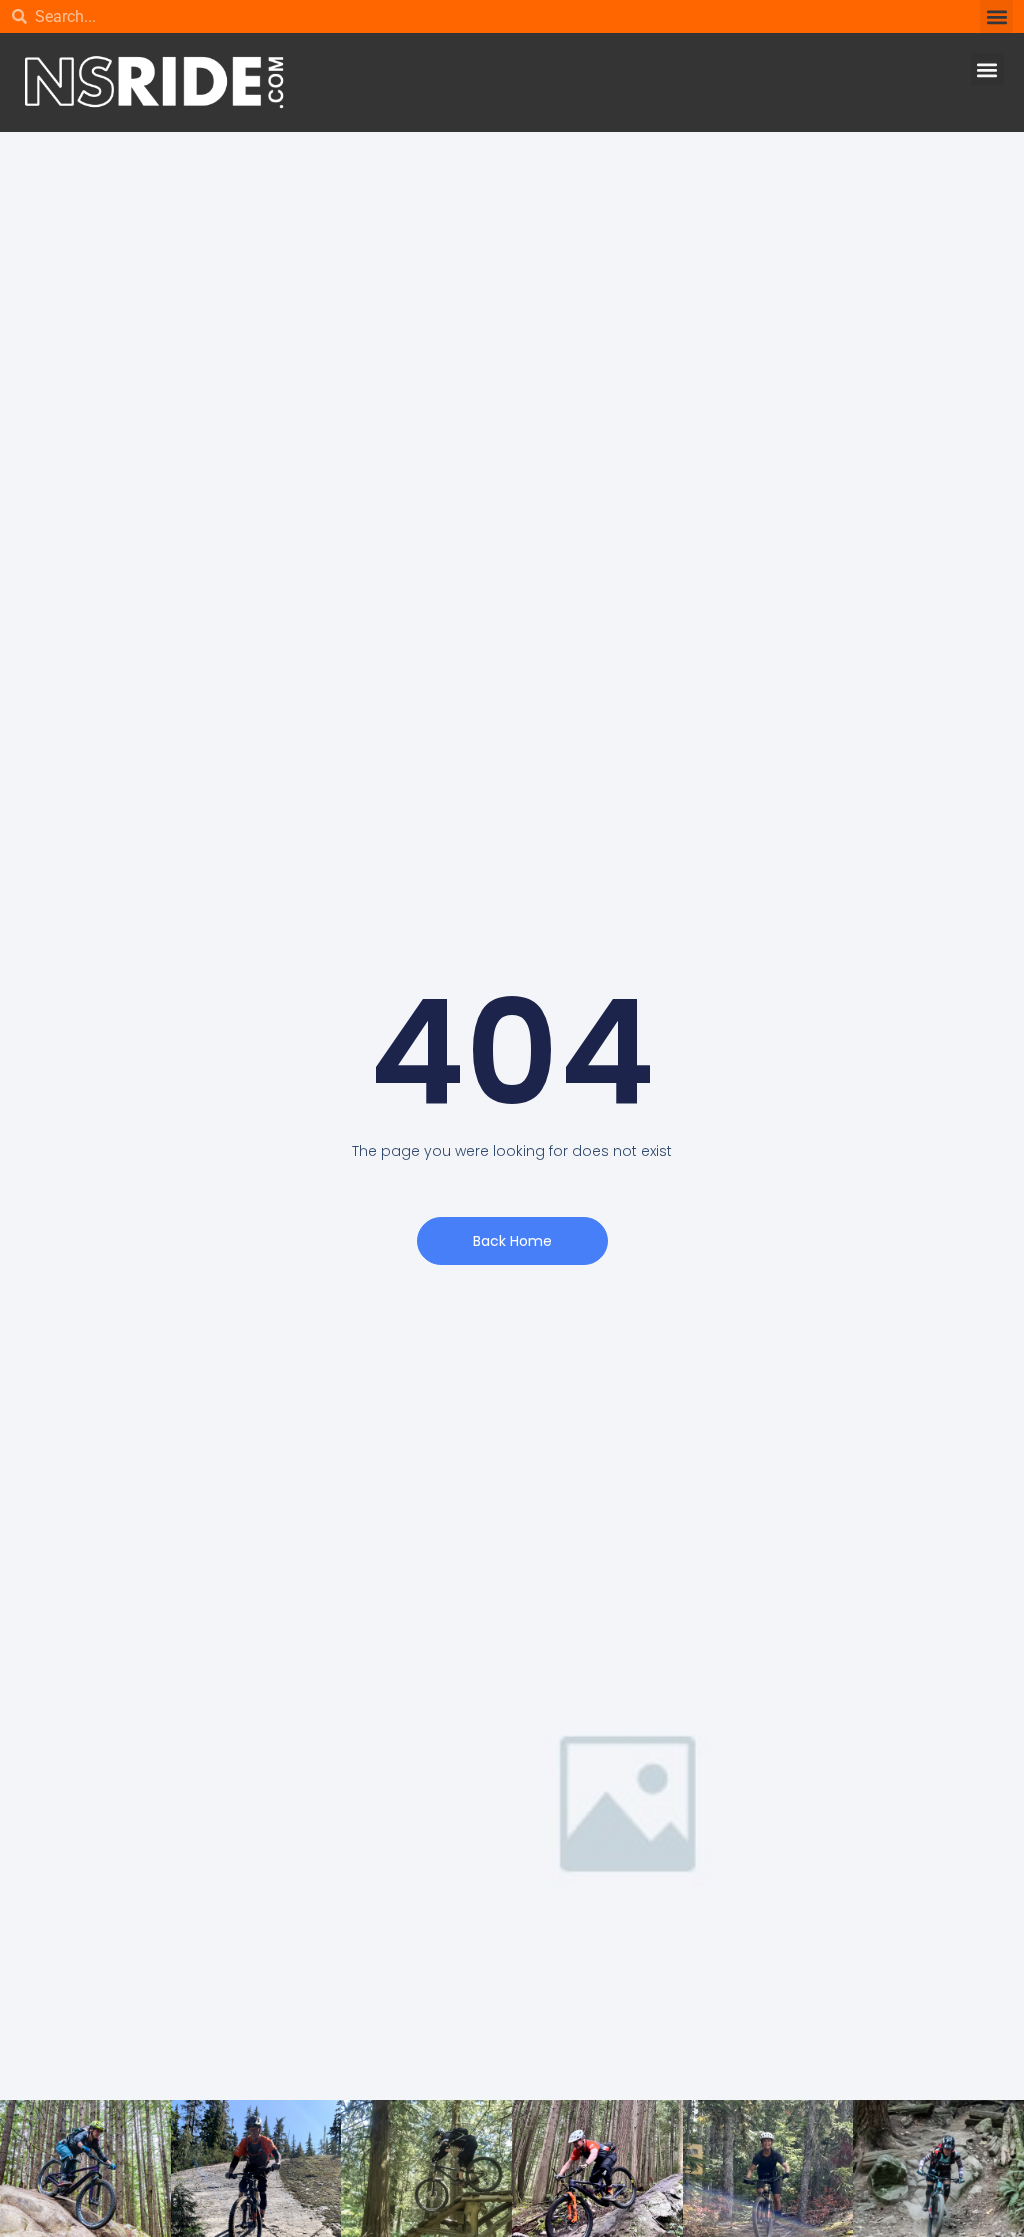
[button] (996, 16)
